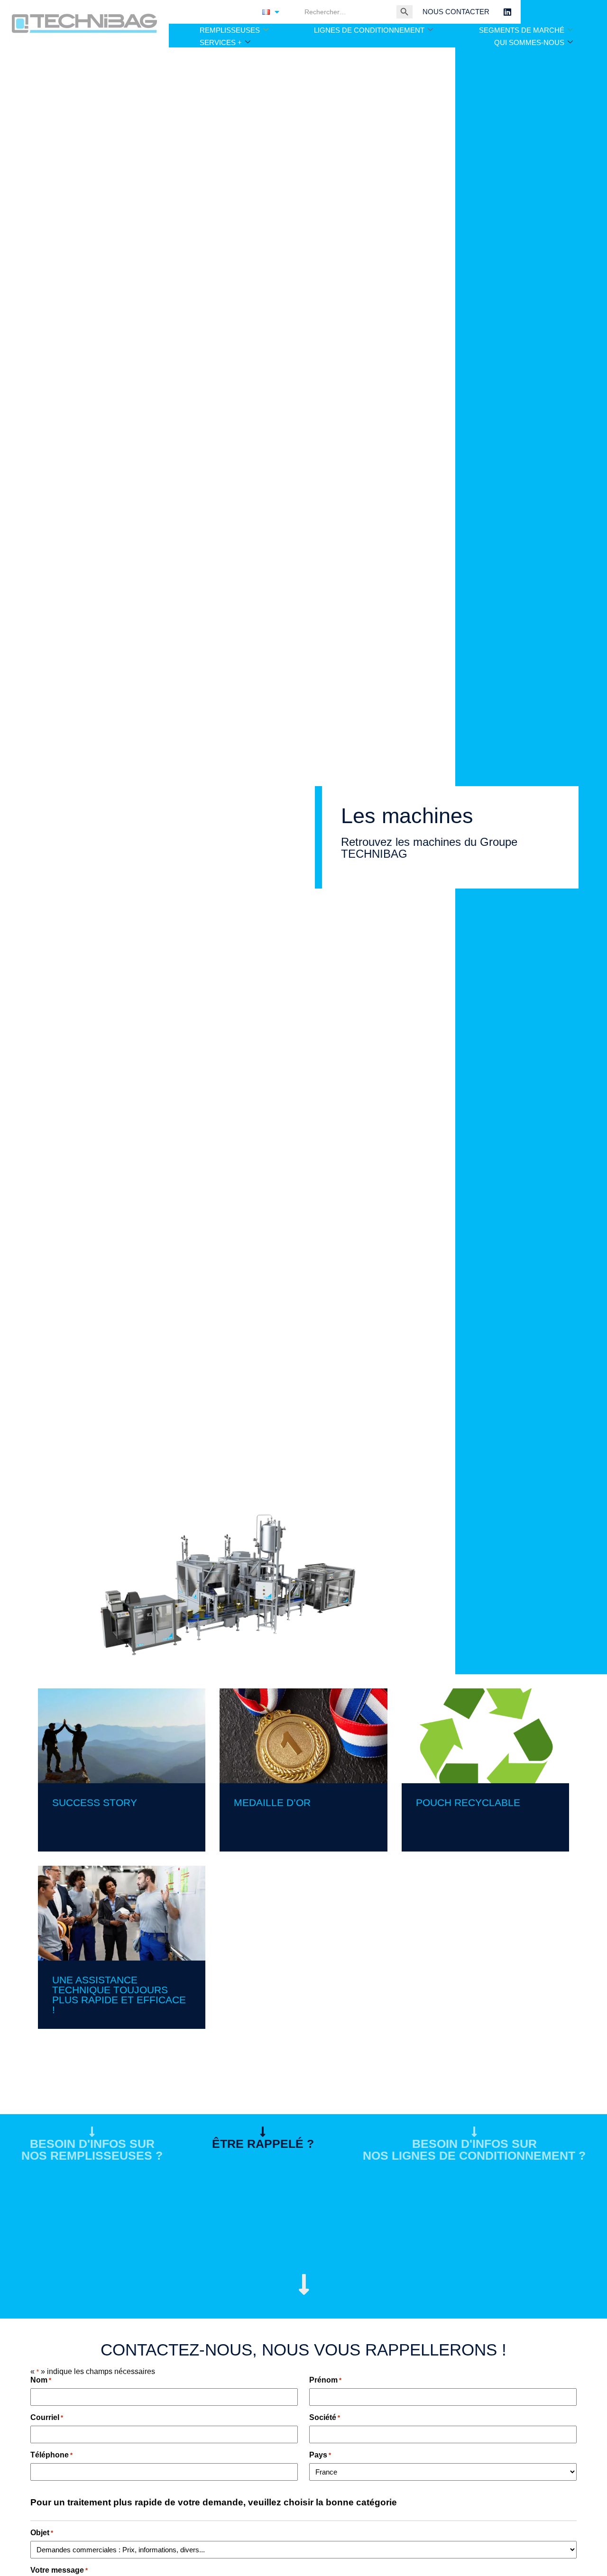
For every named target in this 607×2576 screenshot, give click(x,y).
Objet (42, 2533)
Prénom (325, 2380)
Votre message (59, 2570)
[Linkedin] (507, 12)
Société (325, 2417)
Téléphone (51, 2455)
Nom (41, 2380)
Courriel (47, 2417)
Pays (320, 2455)
